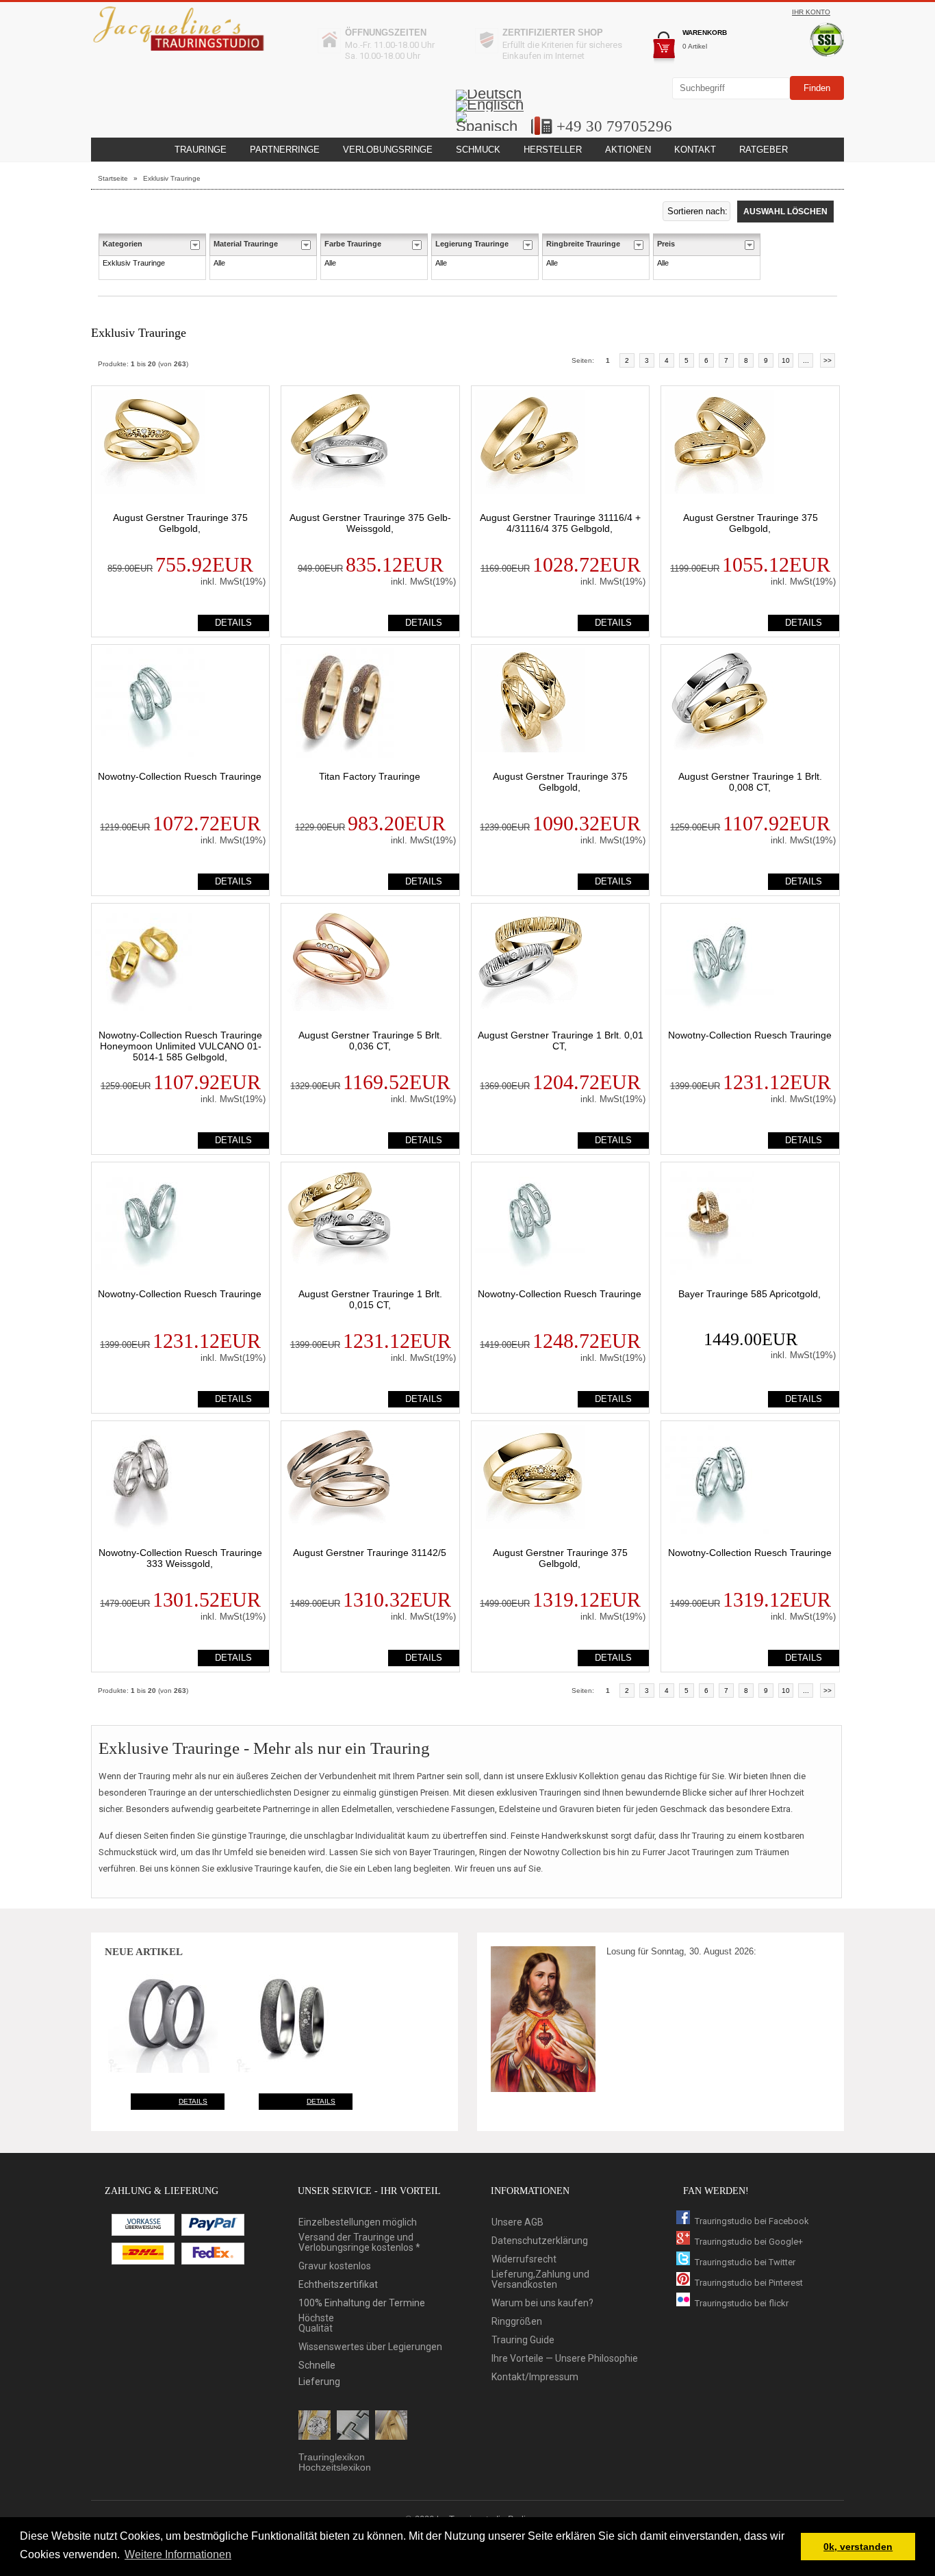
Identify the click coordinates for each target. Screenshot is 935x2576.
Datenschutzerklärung (540, 2241)
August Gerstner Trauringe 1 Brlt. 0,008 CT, (750, 782)
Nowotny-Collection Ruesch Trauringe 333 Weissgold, (180, 1558)
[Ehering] (391, 2426)
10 (786, 360)
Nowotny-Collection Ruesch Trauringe (180, 776)
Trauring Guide (523, 2340)
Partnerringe (285, 150)
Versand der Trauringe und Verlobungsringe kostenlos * (359, 2243)
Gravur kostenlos (335, 2266)
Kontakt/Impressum (535, 2377)
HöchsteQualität (316, 2323)
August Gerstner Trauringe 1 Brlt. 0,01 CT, (561, 1041)
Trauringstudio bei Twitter (745, 2262)
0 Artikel (695, 46)
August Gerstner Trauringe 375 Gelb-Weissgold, (370, 523)
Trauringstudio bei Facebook (752, 2221)
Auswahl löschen (785, 212)
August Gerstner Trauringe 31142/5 (370, 1553)
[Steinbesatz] (315, 2426)
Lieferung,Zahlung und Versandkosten (540, 2280)
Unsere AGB (517, 2222)
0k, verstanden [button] (858, 2547)
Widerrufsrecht (524, 2259)
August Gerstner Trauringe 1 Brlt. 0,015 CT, (370, 1299)
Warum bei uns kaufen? (542, 2303)
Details (193, 2101)
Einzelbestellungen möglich (358, 2222)
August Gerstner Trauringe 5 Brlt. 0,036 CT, (370, 1041)
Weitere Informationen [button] (178, 2554)
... (806, 360)
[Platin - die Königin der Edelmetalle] (353, 2426)
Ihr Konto (811, 12)
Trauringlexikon (332, 2457)
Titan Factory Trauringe (370, 776)
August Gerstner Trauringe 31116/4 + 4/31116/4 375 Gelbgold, (560, 523)
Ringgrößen (517, 2322)
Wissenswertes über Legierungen (370, 2347)
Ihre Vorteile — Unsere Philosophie (565, 2359)
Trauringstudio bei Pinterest (749, 2283)
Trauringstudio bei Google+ (749, 2242)
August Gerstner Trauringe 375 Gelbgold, (180, 523)
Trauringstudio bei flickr (742, 2303)
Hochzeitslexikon (335, 2467)
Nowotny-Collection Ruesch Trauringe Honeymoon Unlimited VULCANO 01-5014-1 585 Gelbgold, (180, 1046)
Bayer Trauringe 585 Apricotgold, (750, 1294)
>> (828, 360)
